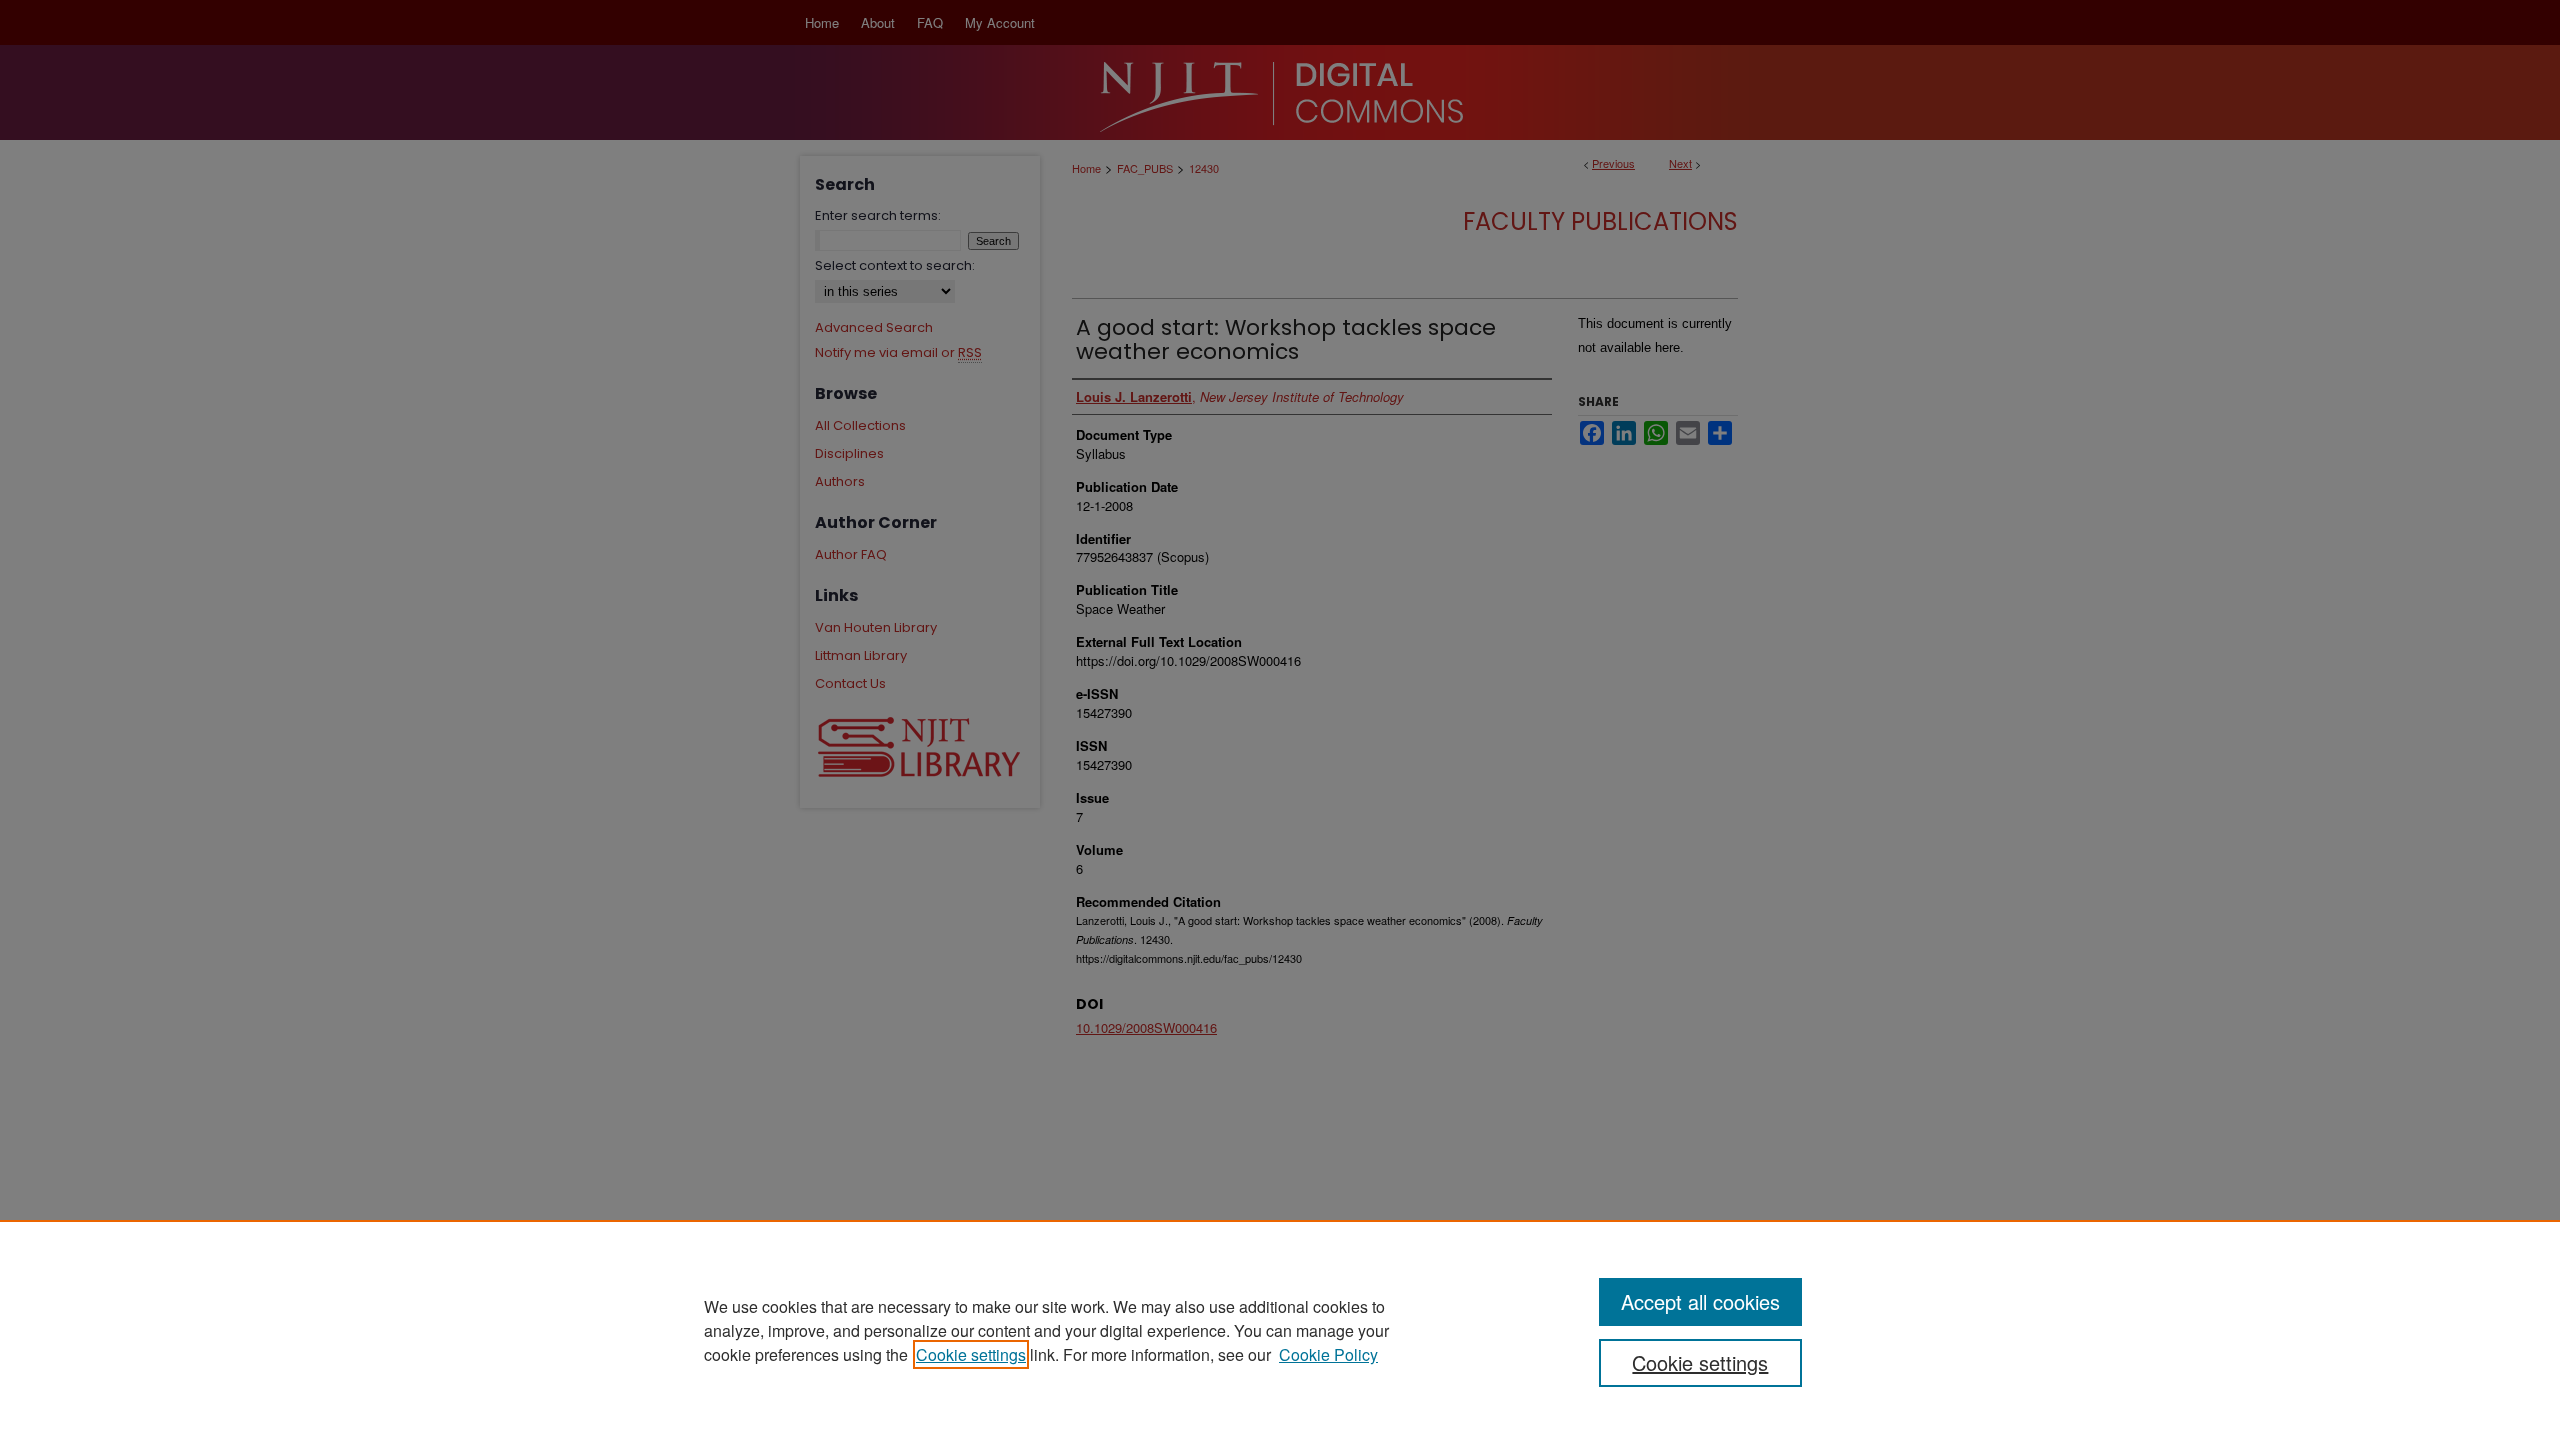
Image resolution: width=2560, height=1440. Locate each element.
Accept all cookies (1700, 1301)
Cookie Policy (1328, 1354)
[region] (1280, 1330)
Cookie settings (971, 1354)
